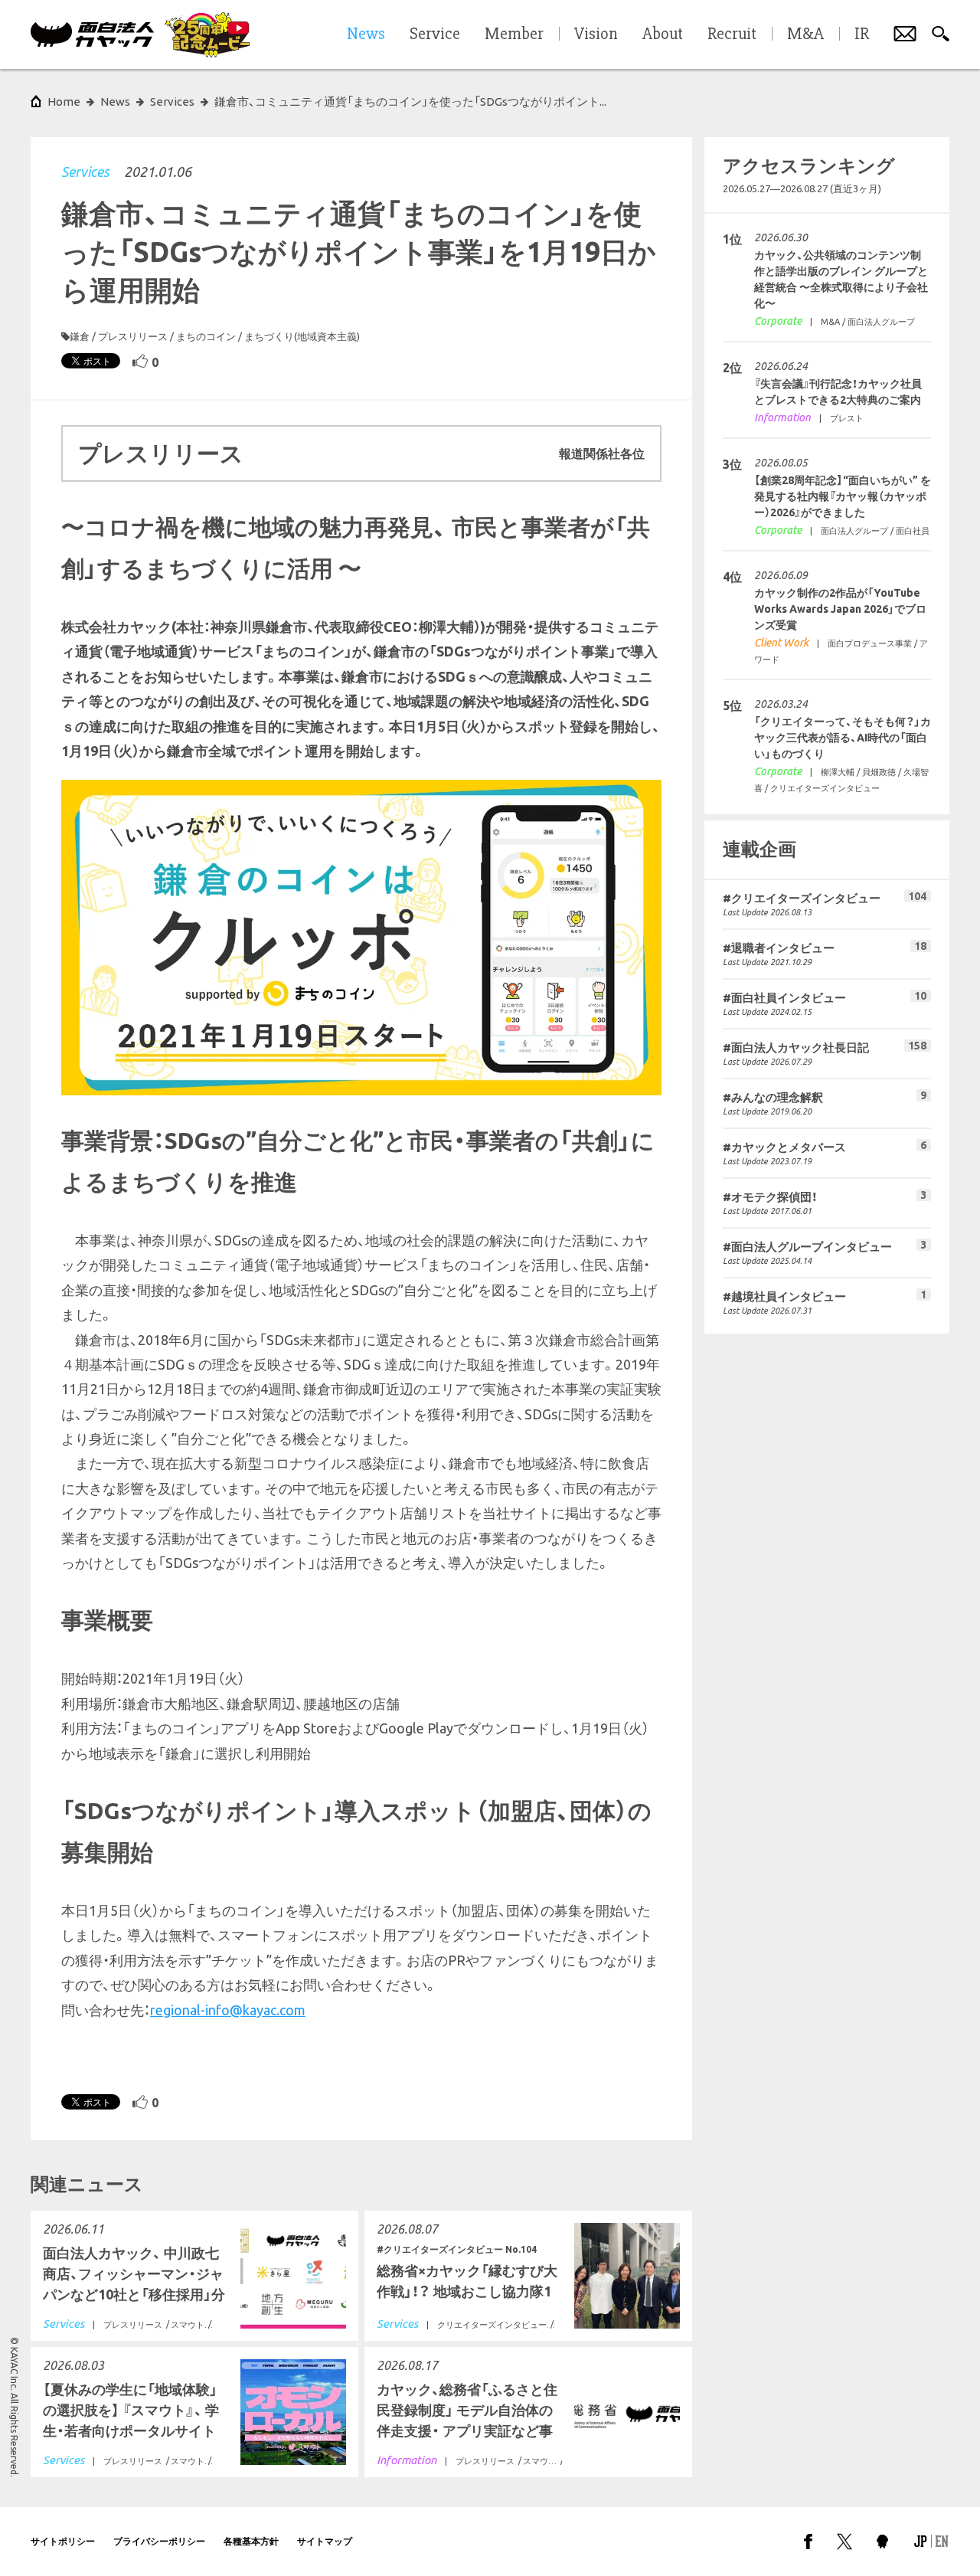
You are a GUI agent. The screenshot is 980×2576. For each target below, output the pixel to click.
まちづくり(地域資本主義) (302, 336)
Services (85, 172)
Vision (596, 34)
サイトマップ (325, 2541)
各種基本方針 (251, 2541)
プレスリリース (133, 336)
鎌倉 (80, 336)
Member (514, 34)
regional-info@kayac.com (228, 2010)
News (115, 101)
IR (862, 34)
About (663, 34)
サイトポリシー (63, 2541)
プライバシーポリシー (159, 2541)
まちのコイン (206, 336)
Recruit (732, 34)
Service (435, 34)
